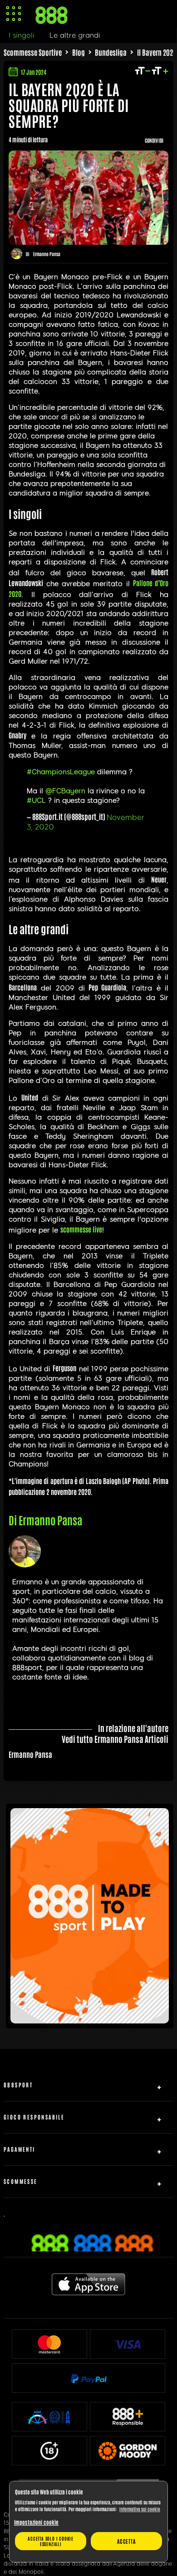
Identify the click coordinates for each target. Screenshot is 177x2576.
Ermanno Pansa (47, 254)
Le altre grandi (75, 35)
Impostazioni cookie (36, 2522)
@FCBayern (65, 791)
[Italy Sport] (90, 2020)
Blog (79, 52)
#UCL (36, 800)
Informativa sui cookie (140, 2509)
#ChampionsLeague (61, 772)
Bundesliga (111, 52)
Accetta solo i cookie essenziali (51, 2541)
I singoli (22, 35)
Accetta (126, 2541)
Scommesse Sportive (33, 52)
